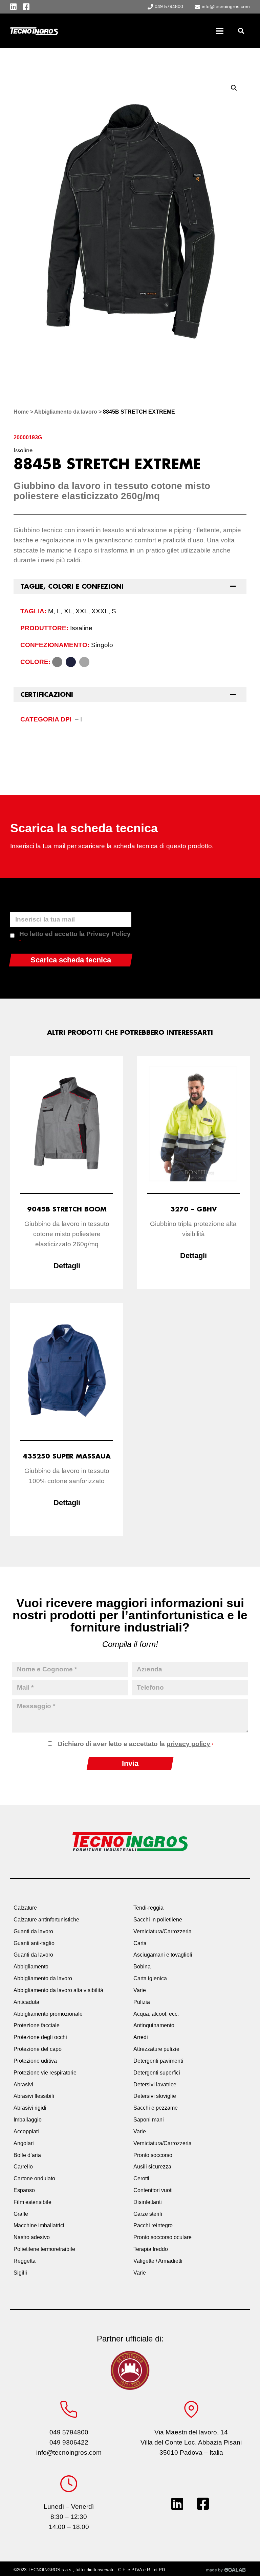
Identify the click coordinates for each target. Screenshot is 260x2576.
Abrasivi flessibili (34, 2096)
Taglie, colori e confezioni (72, 586)
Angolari (24, 2143)
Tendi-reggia (148, 1908)
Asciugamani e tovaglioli (163, 1955)
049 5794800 (69, 2432)
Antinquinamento (154, 2025)
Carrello (23, 2167)
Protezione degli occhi (40, 2037)
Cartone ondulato (34, 2178)
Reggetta (25, 2261)
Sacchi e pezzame (156, 2108)
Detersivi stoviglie (155, 2096)
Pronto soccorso (153, 2155)
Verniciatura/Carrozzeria (162, 1931)
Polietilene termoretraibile (44, 2249)
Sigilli (20, 2273)
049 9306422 (69, 2442)
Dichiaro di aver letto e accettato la (136, 1744)
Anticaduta (26, 2002)
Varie (140, 1990)
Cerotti (141, 2178)
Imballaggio (28, 2120)
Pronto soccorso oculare (162, 2237)
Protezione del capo (38, 2049)
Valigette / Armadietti (158, 2261)
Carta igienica (150, 1978)
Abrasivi (23, 2084)
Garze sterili (148, 2214)
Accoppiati (26, 2131)
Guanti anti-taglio (34, 1943)
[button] (241, 31)
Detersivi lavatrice (155, 2084)
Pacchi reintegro (153, 2225)
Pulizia (142, 2002)
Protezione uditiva (35, 2061)
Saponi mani (149, 2120)
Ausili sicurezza (152, 2167)
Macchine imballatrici (39, 2225)
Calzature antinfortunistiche (46, 1920)
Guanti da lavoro (33, 1931)
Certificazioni (47, 694)
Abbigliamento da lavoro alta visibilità (58, 1990)
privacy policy (188, 1744)
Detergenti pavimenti (158, 2061)
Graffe (21, 2214)
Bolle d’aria (27, 2155)
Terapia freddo (151, 2249)
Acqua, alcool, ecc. (156, 2014)
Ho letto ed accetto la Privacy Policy (75, 937)
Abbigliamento (31, 1967)
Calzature (25, 1908)
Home (21, 412)
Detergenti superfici (157, 2073)
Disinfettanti (148, 2202)
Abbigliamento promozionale (48, 2014)
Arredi (141, 2037)
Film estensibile (32, 2202)
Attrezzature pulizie (156, 2049)
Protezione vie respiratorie (45, 2073)
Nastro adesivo (32, 2237)
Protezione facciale (37, 2025)
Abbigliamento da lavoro (66, 412)
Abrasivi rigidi (30, 2108)
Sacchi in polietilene (158, 1920)
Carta (140, 1943)
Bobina (142, 1967)
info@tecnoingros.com (69, 2452)
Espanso (24, 2190)
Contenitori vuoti (153, 2190)
